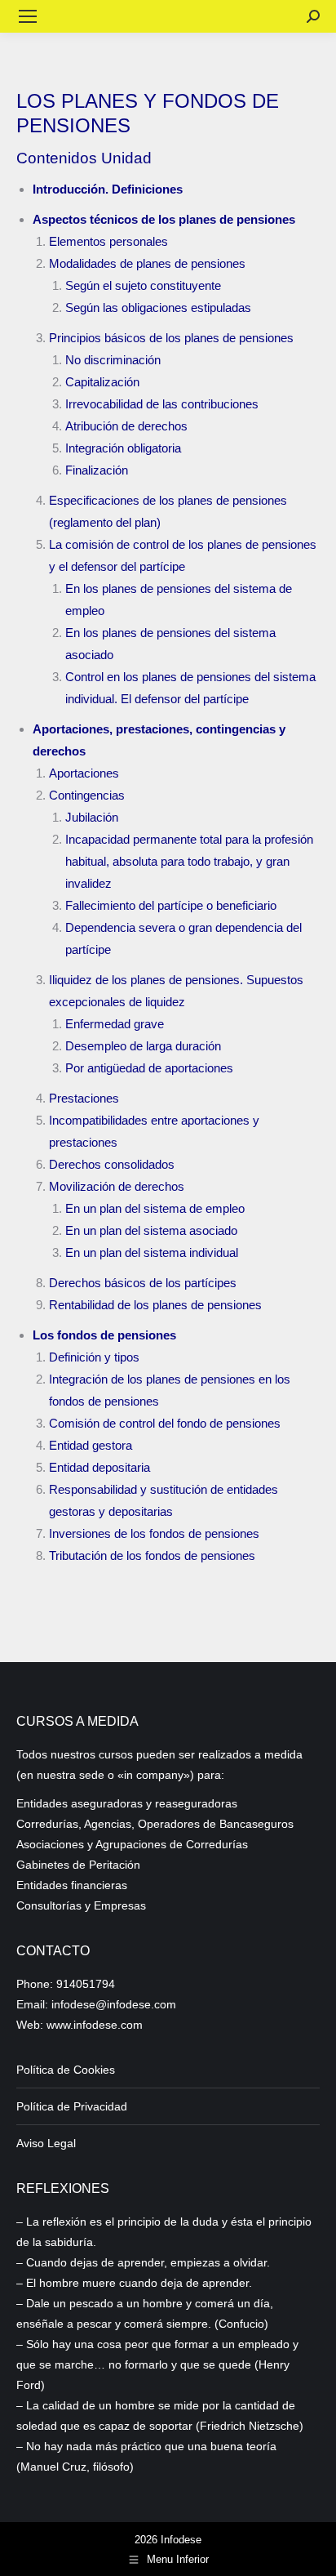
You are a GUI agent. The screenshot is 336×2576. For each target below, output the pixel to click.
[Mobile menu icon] (28, 16)
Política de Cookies (66, 2070)
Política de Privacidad (72, 2106)
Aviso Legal (46, 2143)
